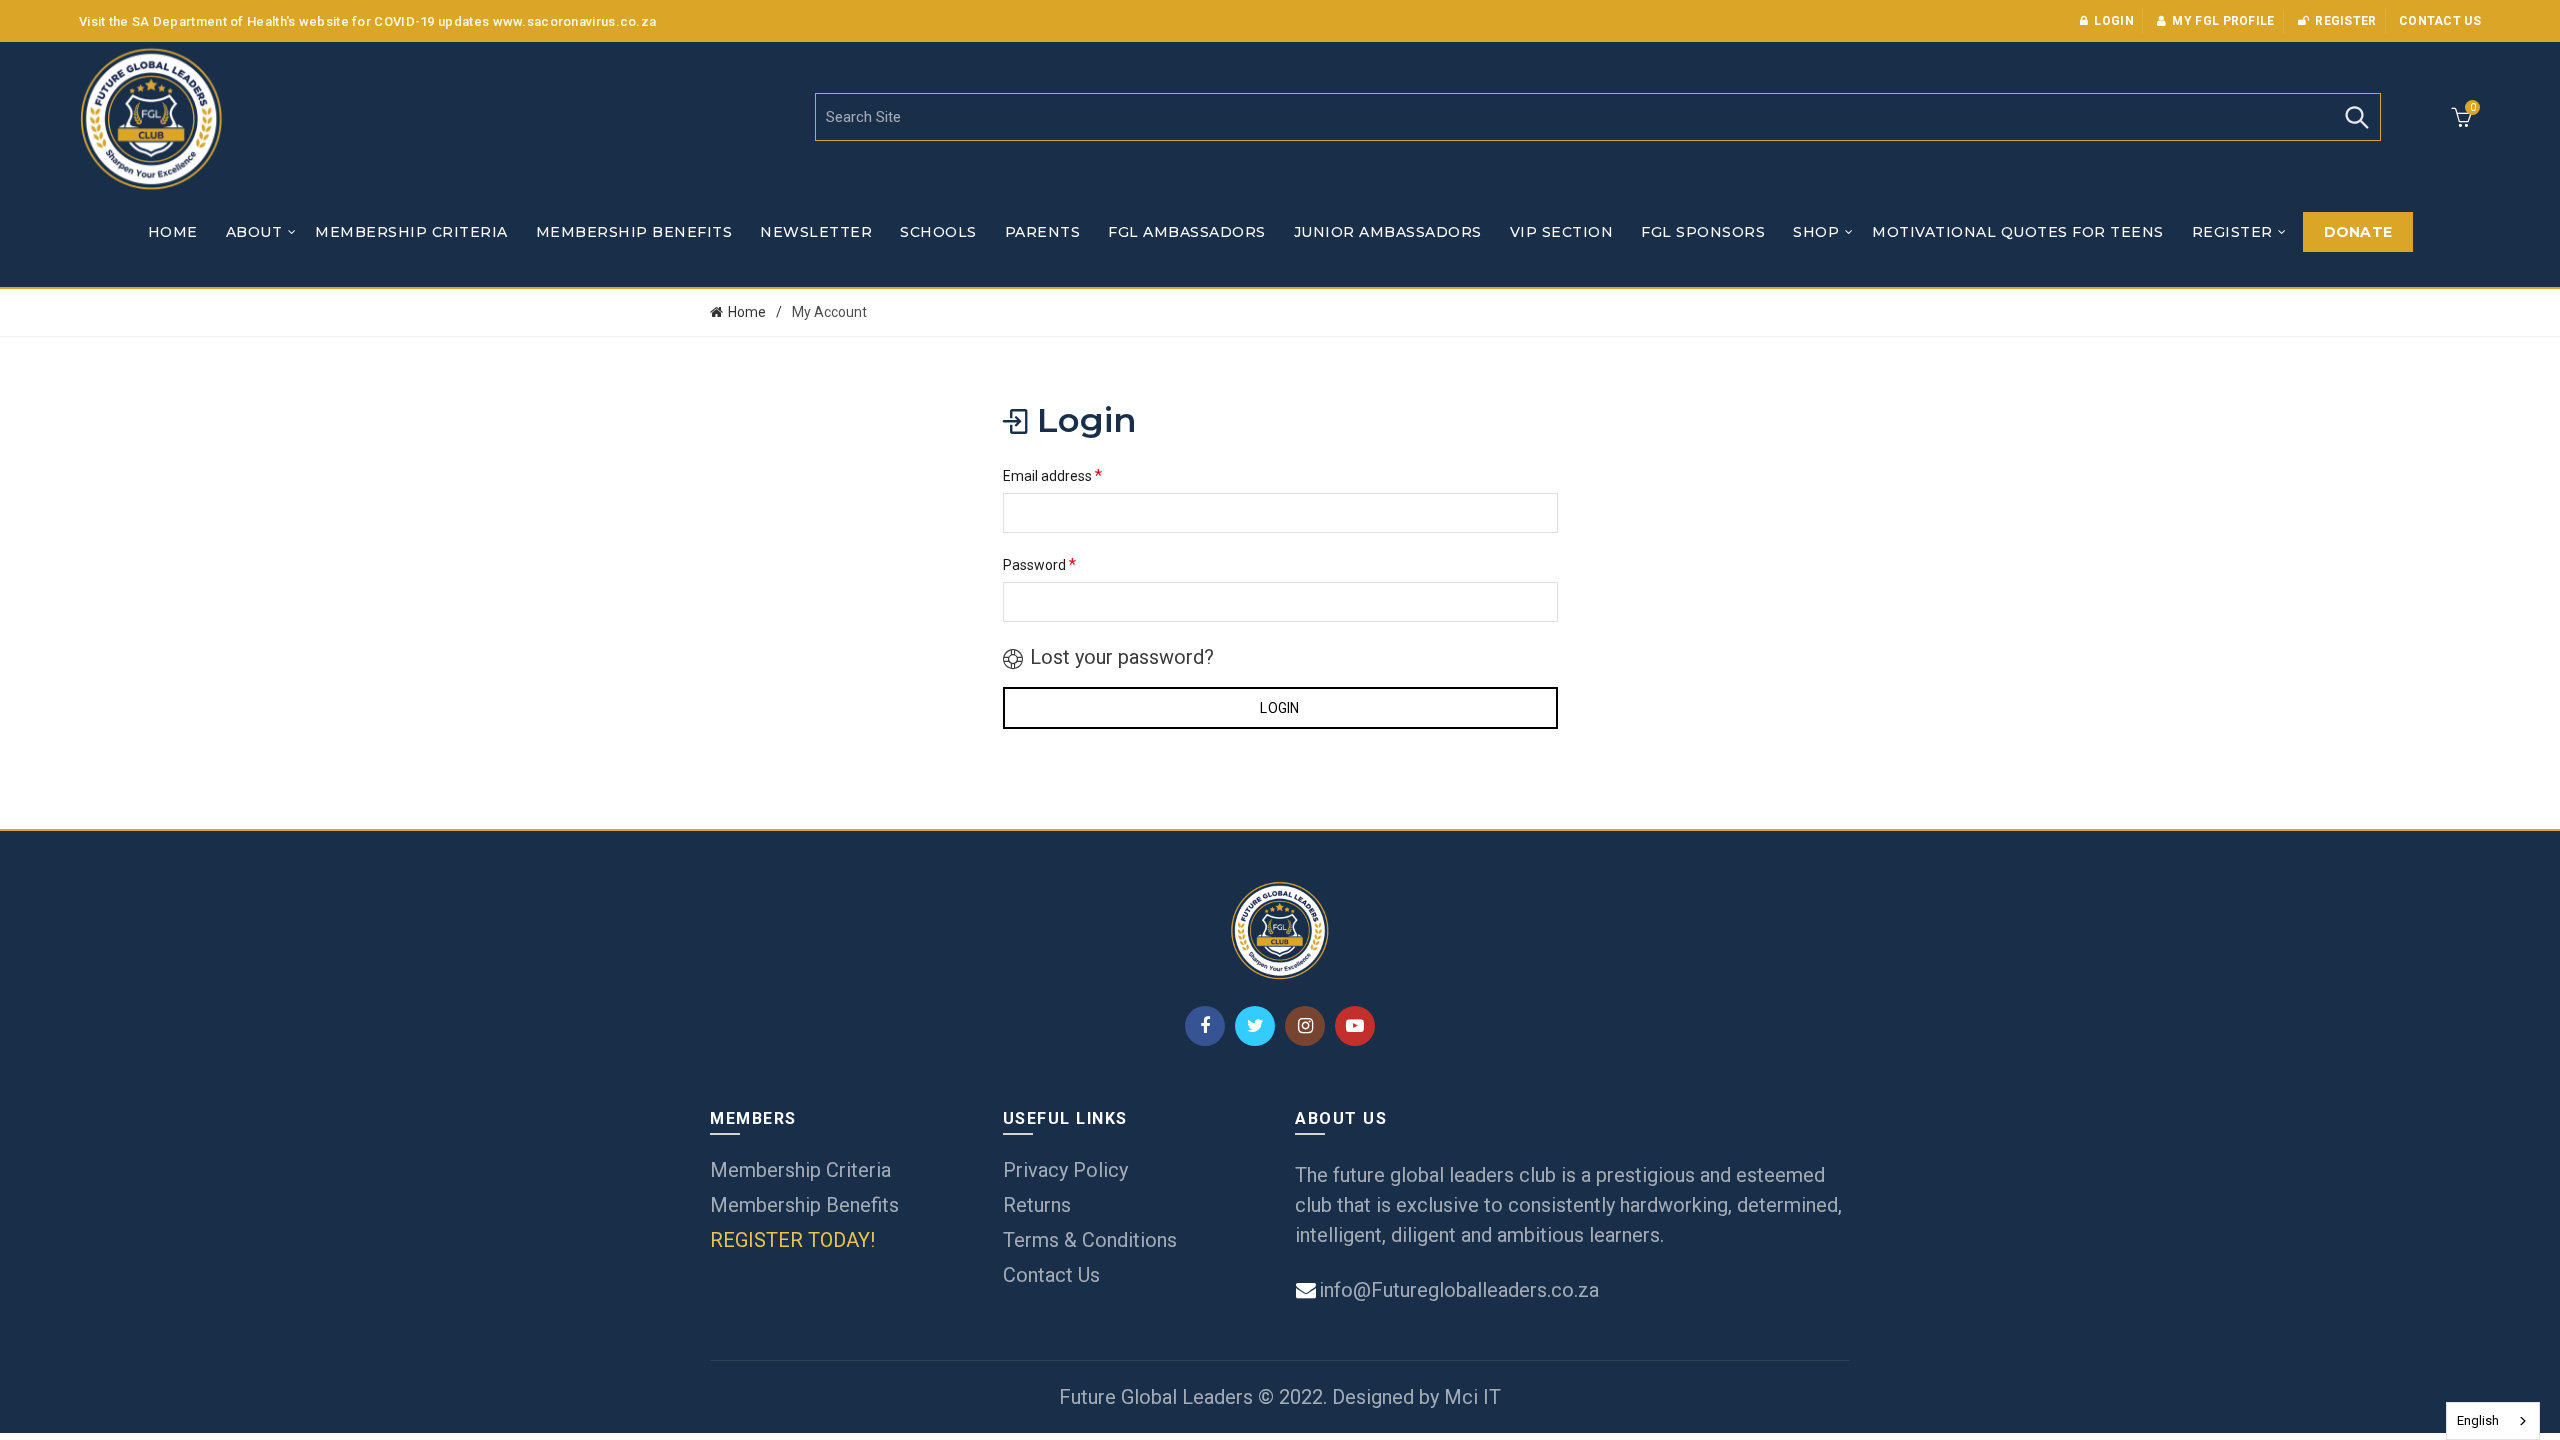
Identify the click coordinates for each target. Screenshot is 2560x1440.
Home (173, 232)
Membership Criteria (411, 232)
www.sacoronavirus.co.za (575, 21)
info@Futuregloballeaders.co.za (1456, 1290)
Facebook (1205, 1026)
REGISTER (2232, 232)
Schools (938, 232)
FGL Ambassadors (1187, 232)
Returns (1037, 1205)
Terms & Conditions (1090, 1240)
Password (1039, 564)
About (254, 232)
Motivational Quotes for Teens (2018, 232)
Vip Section (1562, 232)
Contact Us (1051, 1275)
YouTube (1355, 1026)
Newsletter (816, 232)
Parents (1043, 232)
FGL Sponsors (1703, 232)
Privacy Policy (1065, 1170)
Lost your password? (1122, 657)
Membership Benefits (634, 232)
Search (2356, 117)
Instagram (1305, 1026)
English (2478, 1420)
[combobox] (2493, 1421)
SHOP (1816, 232)
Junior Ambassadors (1388, 232)
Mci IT (1472, 1397)
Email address (1052, 475)
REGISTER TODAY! (792, 1240)
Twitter (1255, 1026)
